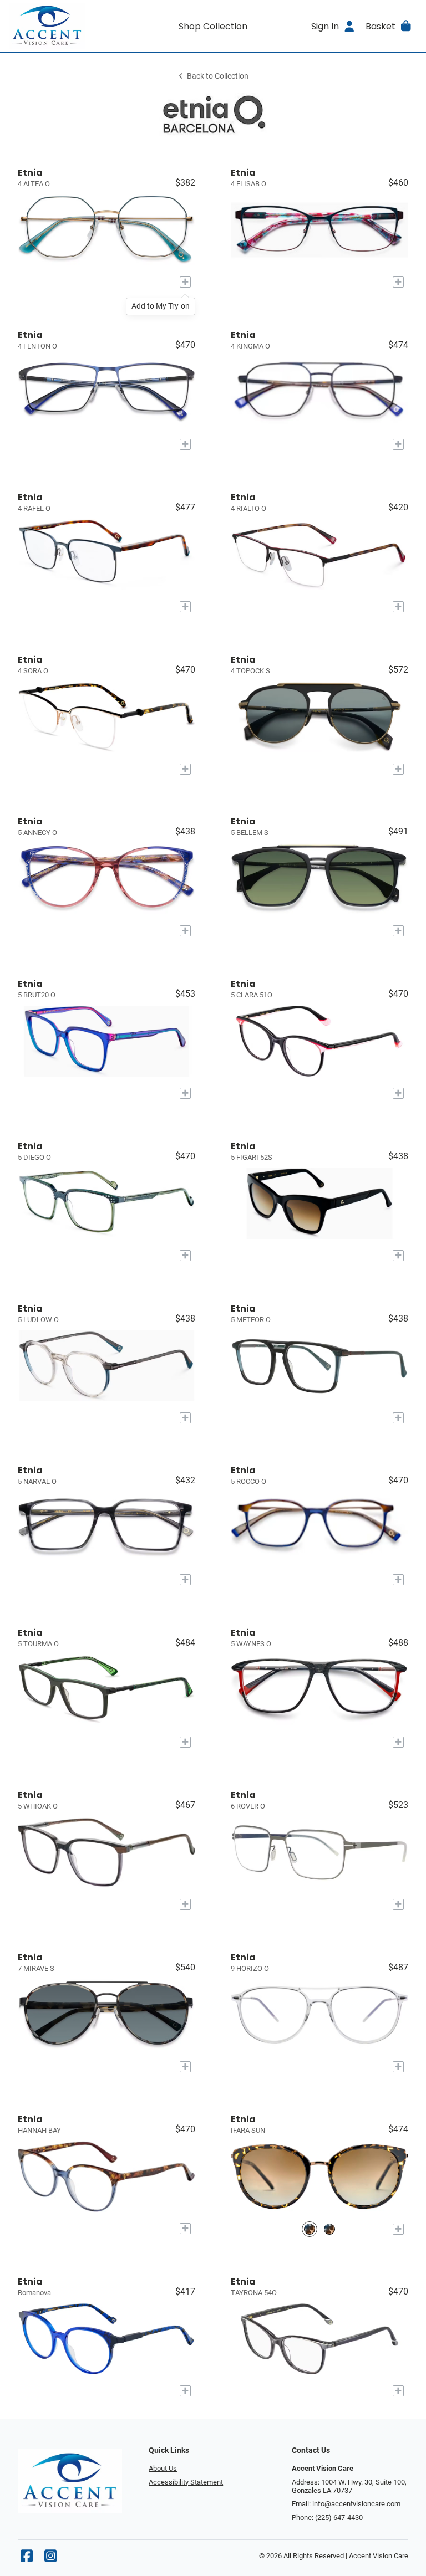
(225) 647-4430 (339, 2518)
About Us (163, 2468)
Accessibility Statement (186, 2482)
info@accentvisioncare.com (356, 2504)
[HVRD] (310, 2229)
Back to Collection (218, 76)
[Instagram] (50, 2559)
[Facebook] (27, 2559)
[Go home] (60, 26)
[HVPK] (329, 2229)
